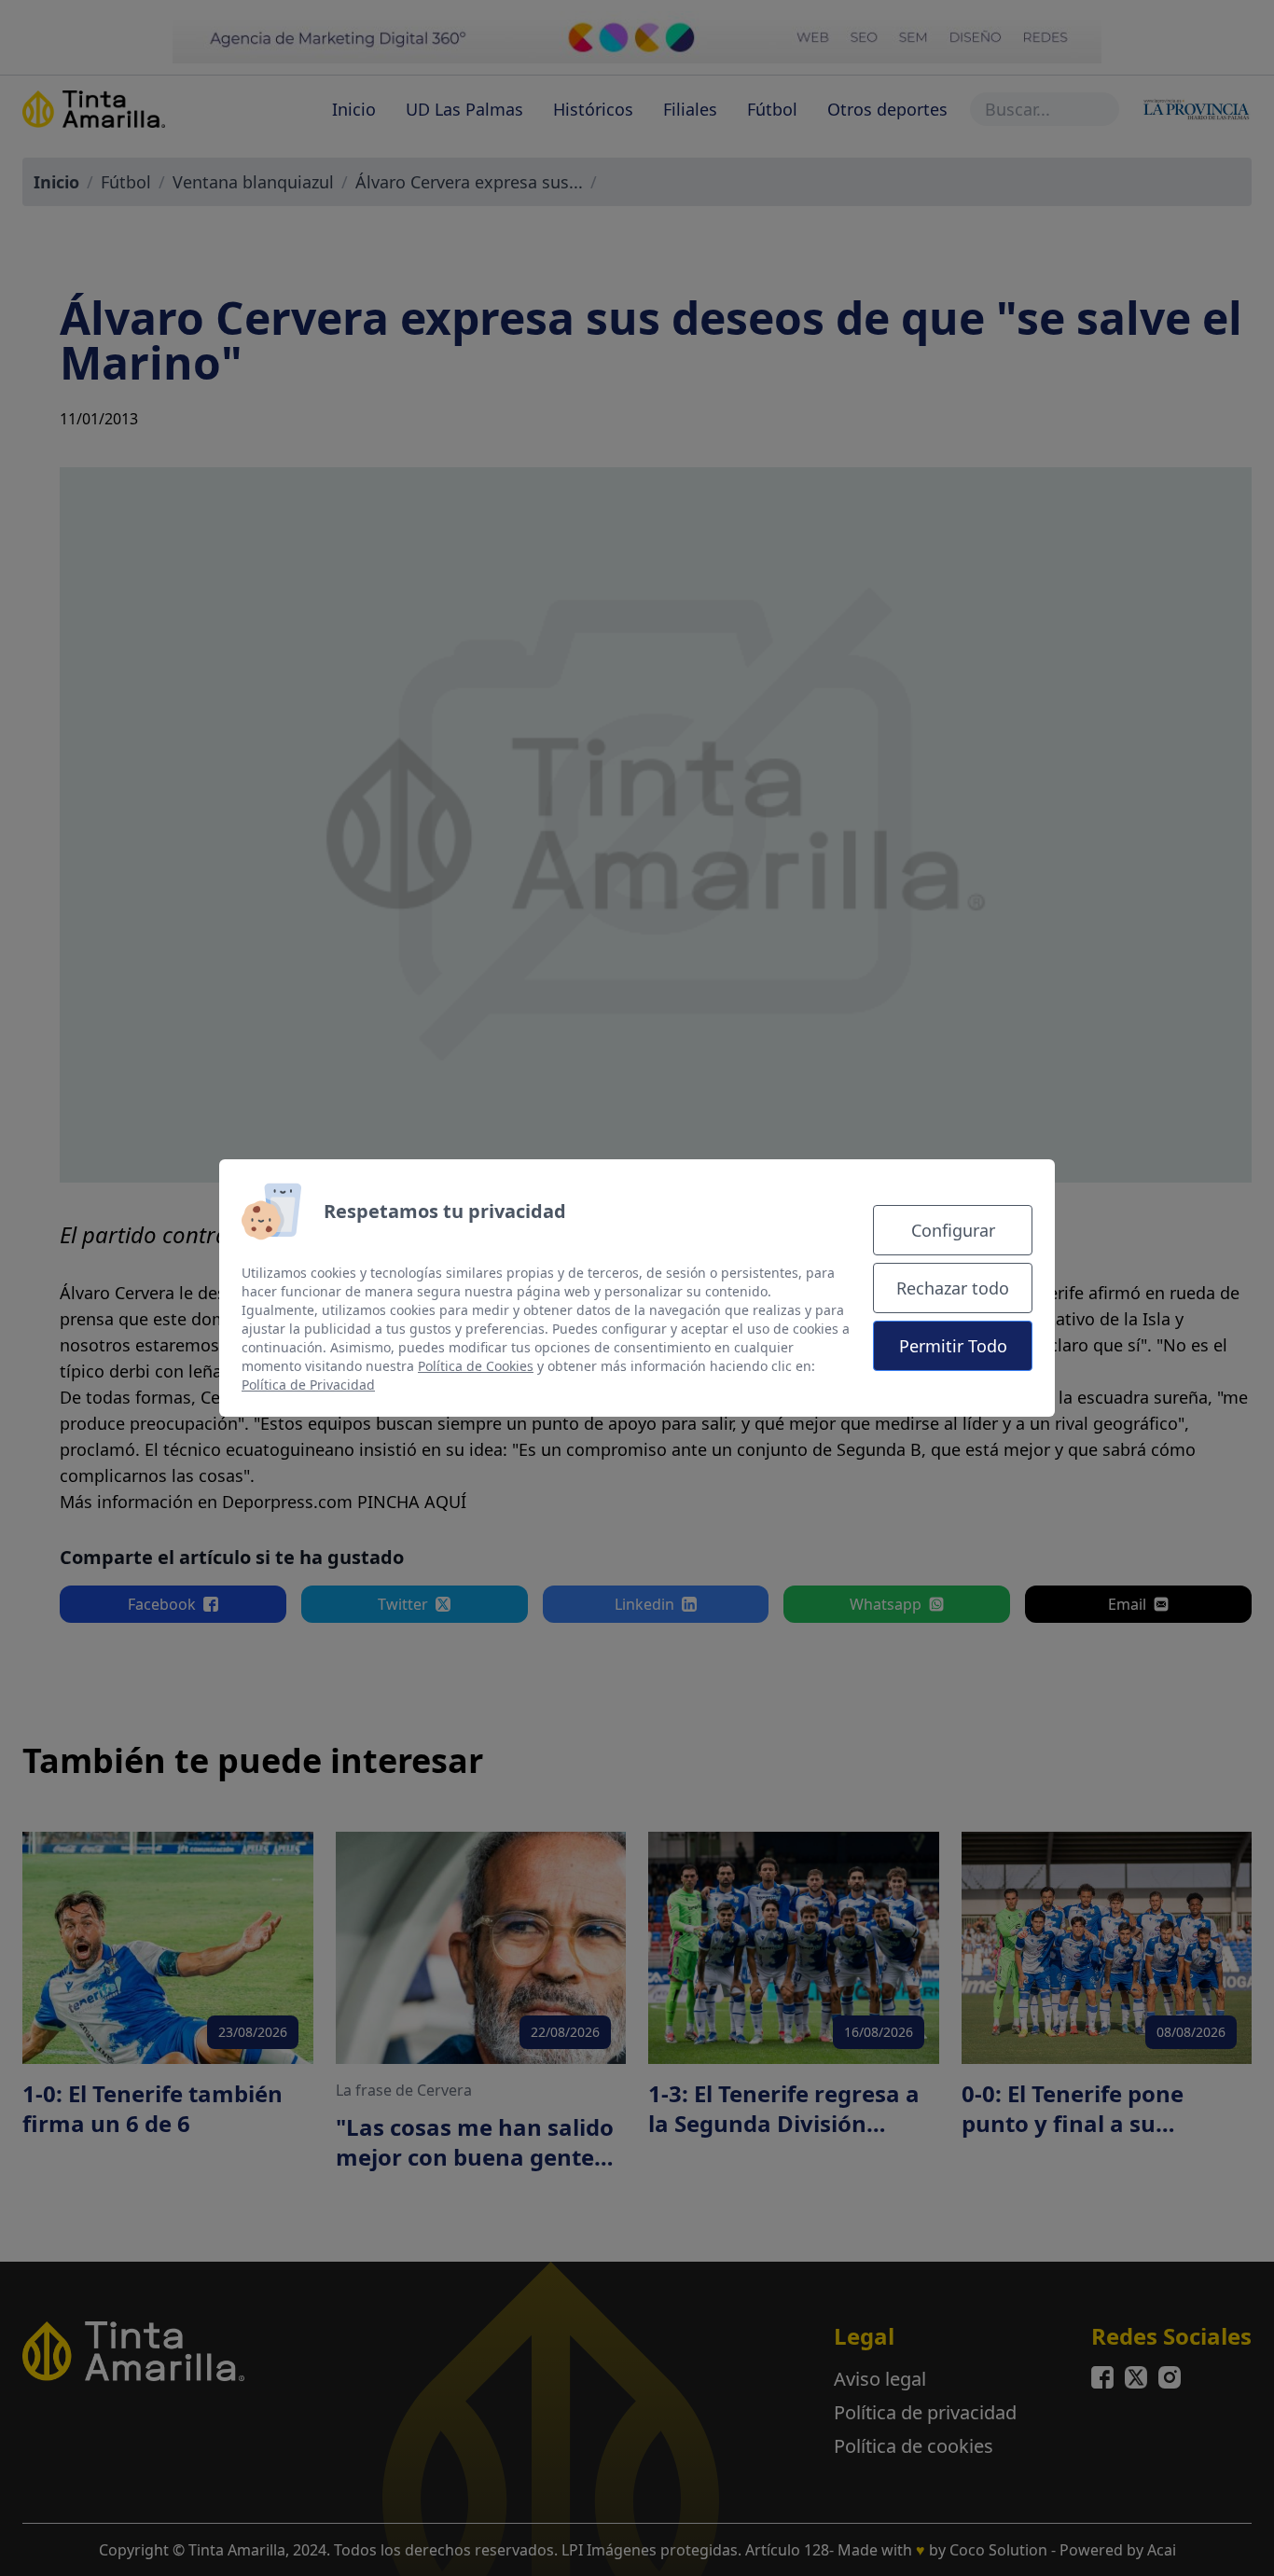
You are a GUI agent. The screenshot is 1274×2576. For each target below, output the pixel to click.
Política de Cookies (476, 1366)
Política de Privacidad (308, 1385)
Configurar (953, 1230)
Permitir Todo (953, 1346)
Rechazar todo (953, 1288)
